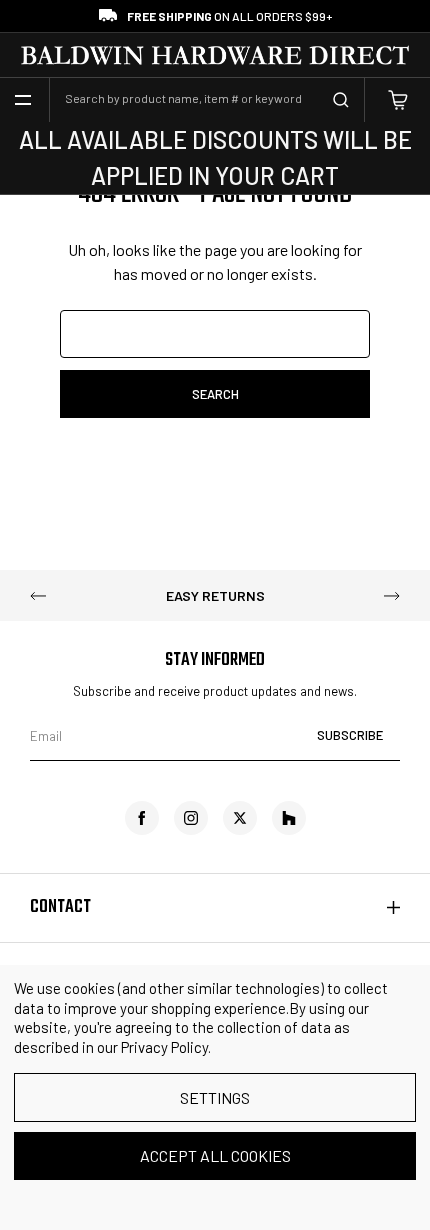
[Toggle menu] (23, 100)
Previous (38, 596)
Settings (215, 1097)
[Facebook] (142, 818)
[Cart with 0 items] (398, 100)
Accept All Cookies (215, 1155)
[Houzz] (289, 818)
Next (392, 596)
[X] (240, 818)
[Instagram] (191, 818)
